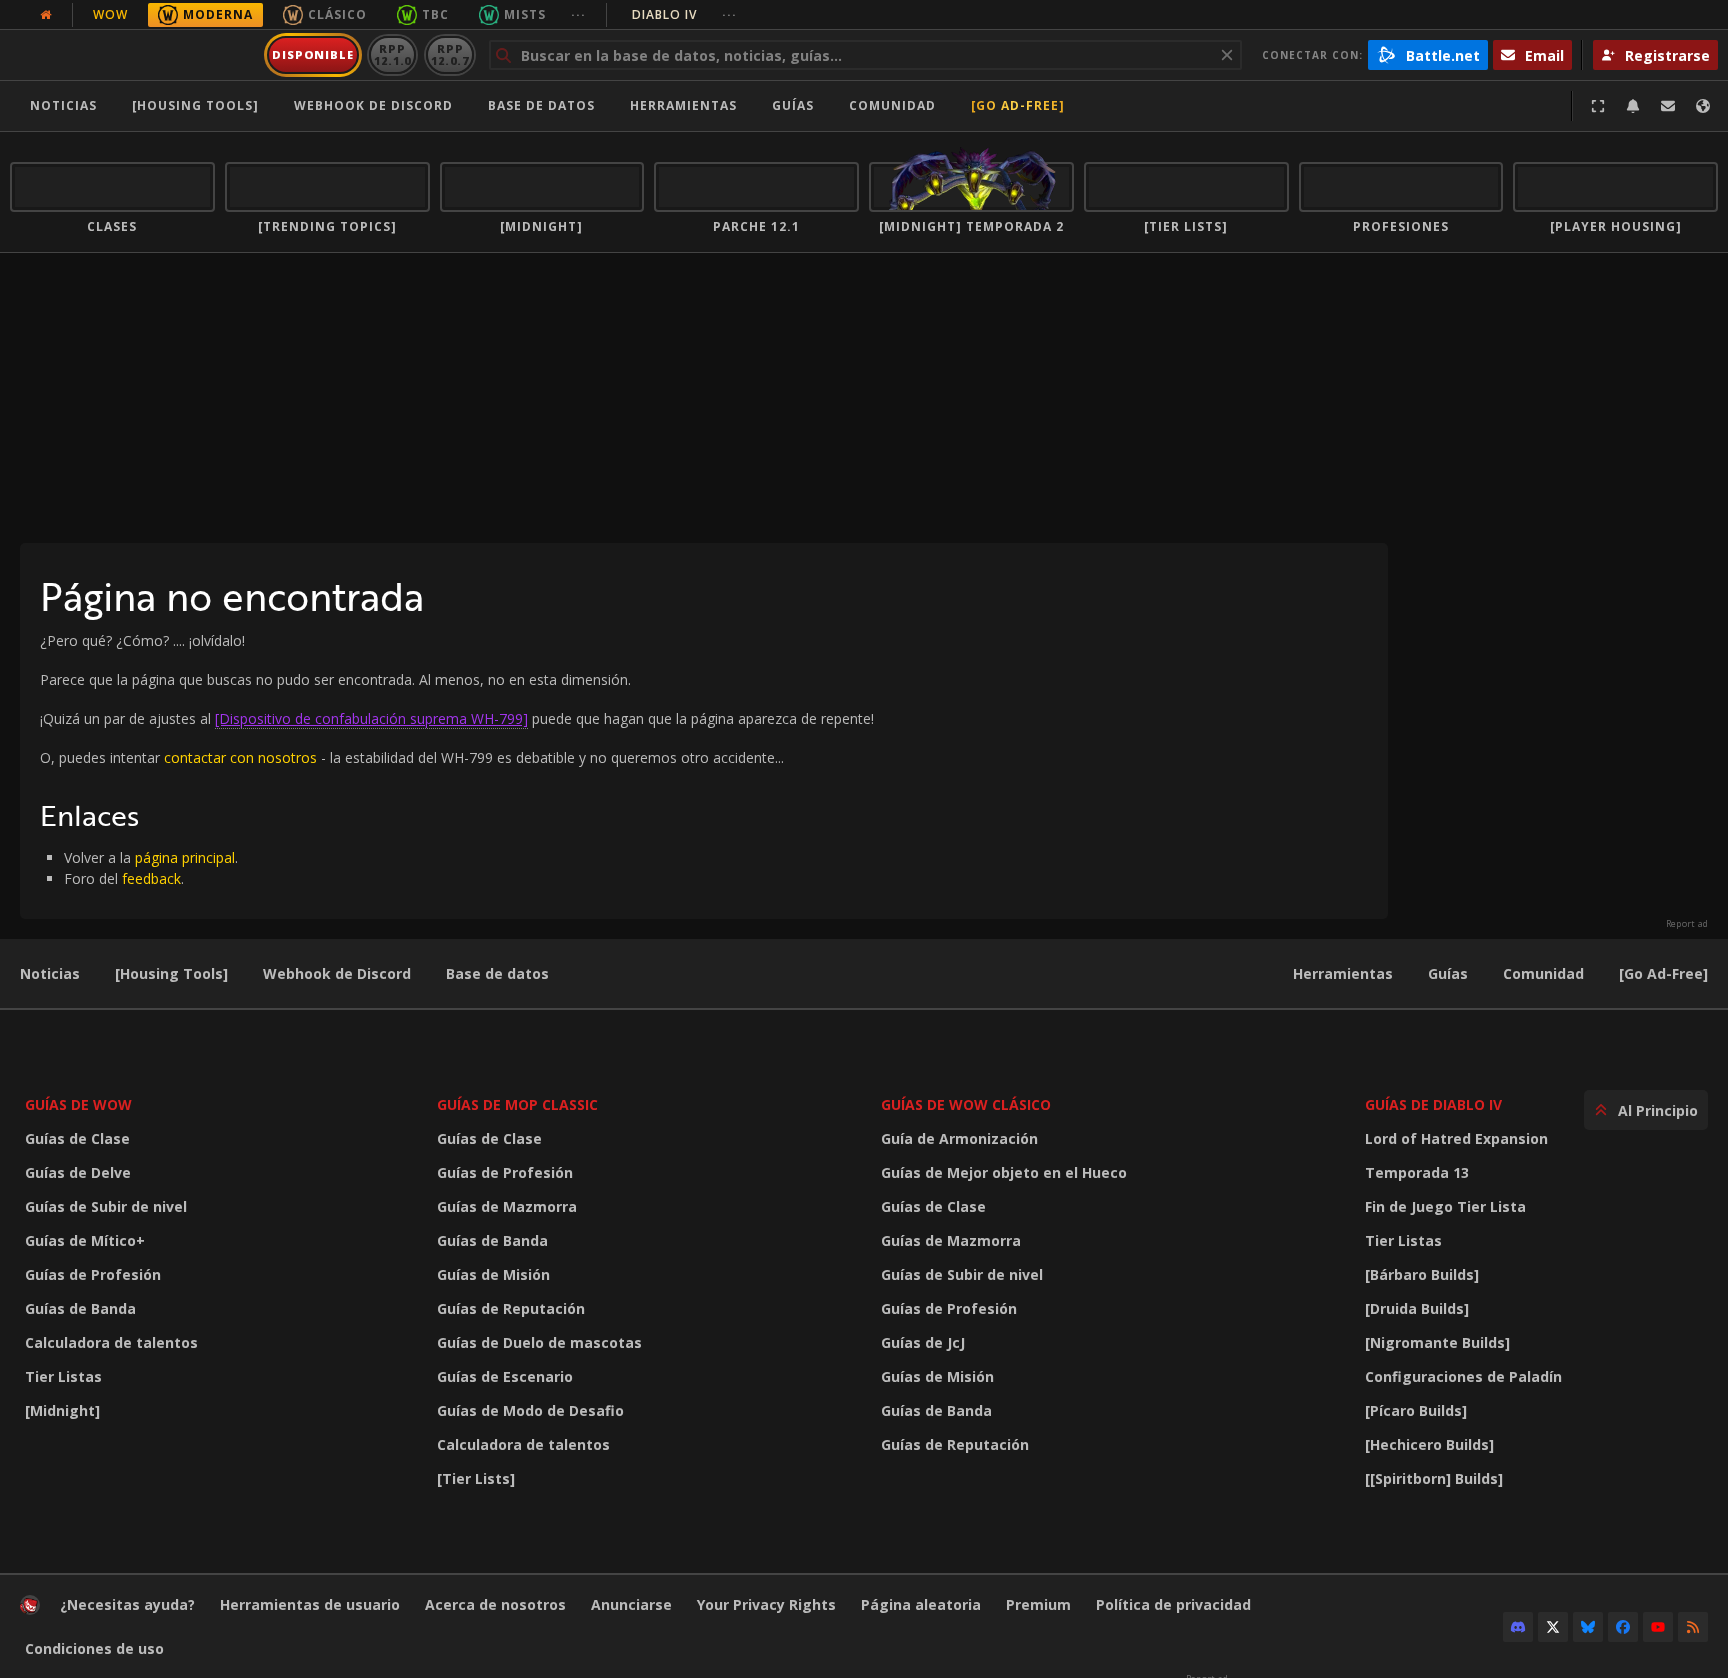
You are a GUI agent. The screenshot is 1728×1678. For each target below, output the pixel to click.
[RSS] (1693, 1627)
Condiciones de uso (94, 1648)
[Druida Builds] (1417, 1308)
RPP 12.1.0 (392, 54)
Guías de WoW (78, 1104)
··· (578, 14)
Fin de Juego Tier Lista (1445, 1206)
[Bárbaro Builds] (1422, 1274)
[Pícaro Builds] (1416, 1410)
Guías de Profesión (93, 1274)
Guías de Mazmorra (507, 1206)
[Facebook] (1623, 1627)
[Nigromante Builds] (1437, 1342)
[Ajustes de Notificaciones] (1633, 106)
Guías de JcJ (923, 1342)
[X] (1553, 1627)
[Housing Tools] (171, 973)
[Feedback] (1668, 106)
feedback (151, 878)
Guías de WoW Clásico (966, 1104)
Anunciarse (631, 1604)
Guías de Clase (77, 1138)
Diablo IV (684, 14)
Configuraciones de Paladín (1463, 1376)
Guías (793, 105)
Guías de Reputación (511, 1308)
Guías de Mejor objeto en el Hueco (1004, 1172)
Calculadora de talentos (111, 1342)
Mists (525, 14)
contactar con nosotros (240, 757)
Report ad (1687, 924)
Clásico (337, 14)
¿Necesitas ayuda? (127, 1604)
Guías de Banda (80, 1308)
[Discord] (1518, 1627)
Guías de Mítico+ (85, 1240)
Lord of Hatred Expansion (1456, 1138)
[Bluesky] (1588, 1627)
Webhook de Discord (373, 105)
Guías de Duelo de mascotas (539, 1342)
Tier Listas (63, 1376)
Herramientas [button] (683, 105)
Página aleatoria (921, 1604)
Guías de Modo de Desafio (530, 1410)
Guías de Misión (493, 1274)
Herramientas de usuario (310, 1604)
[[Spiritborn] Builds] (1434, 1478)
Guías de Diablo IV (1433, 1104)
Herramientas (1343, 973)
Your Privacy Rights (766, 1604)
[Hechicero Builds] (1429, 1444)
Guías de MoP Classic (517, 1104)
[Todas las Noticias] (46, 15)
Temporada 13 (1417, 1172)
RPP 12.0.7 (449, 54)
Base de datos (541, 105)
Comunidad (892, 105)
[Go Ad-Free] (1018, 105)
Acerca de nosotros (495, 1604)
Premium (1038, 1604)
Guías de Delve (78, 1172)
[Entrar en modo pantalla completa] (1598, 106)
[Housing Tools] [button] (195, 105)
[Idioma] (1703, 106)
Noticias (63, 105)
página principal (185, 857)
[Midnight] (62, 1410)
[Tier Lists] (476, 1478)
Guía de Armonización (959, 1138)
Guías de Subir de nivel (106, 1206)
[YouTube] (1658, 1627)
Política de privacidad (1173, 1604)
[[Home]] (133, 55)
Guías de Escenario (505, 1376)
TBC (435, 14)
